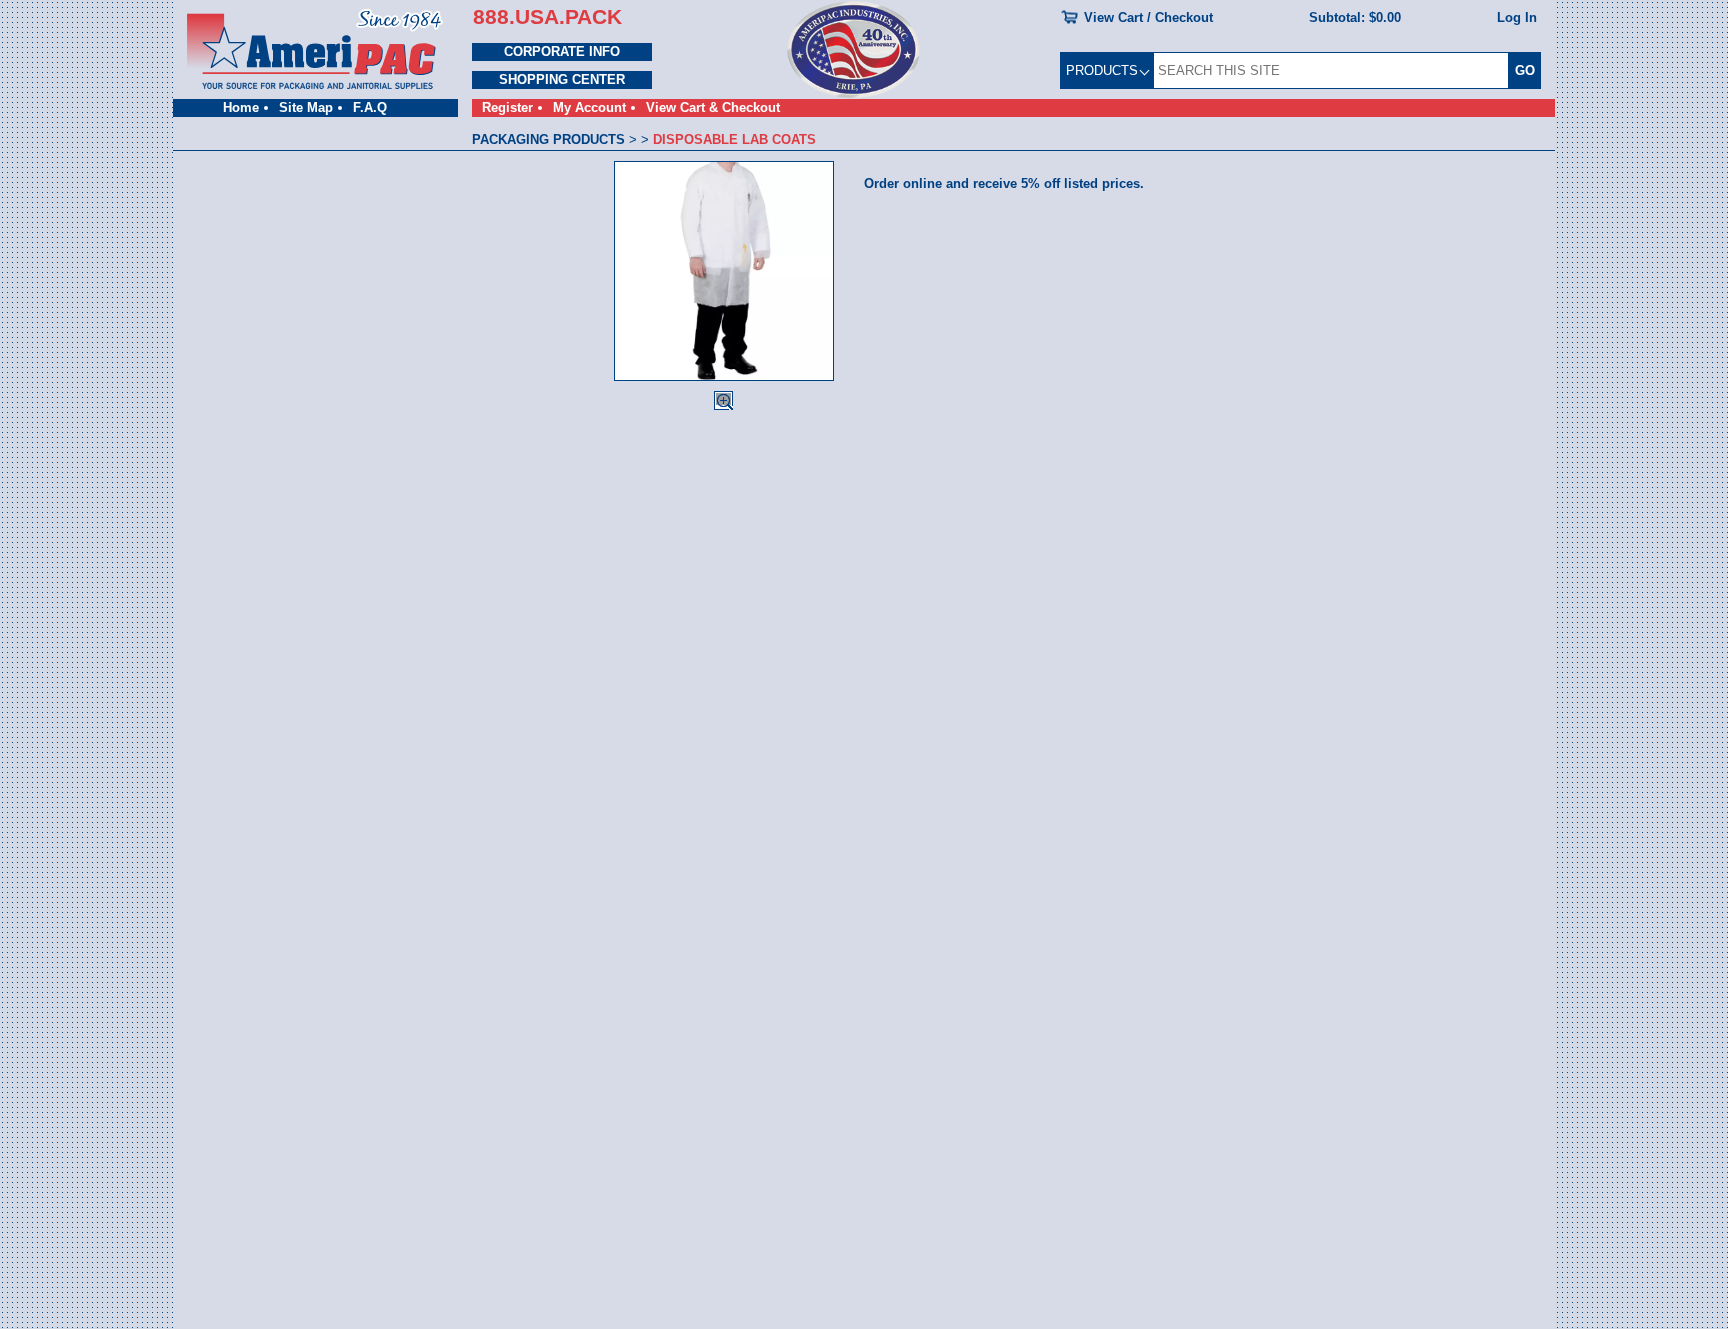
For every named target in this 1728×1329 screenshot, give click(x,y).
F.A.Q (370, 107)
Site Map (306, 107)
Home (241, 107)
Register (507, 107)
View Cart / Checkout (1148, 17)
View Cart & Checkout (713, 107)
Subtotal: (1355, 17)
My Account (589, 107)
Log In (1517, 17)
